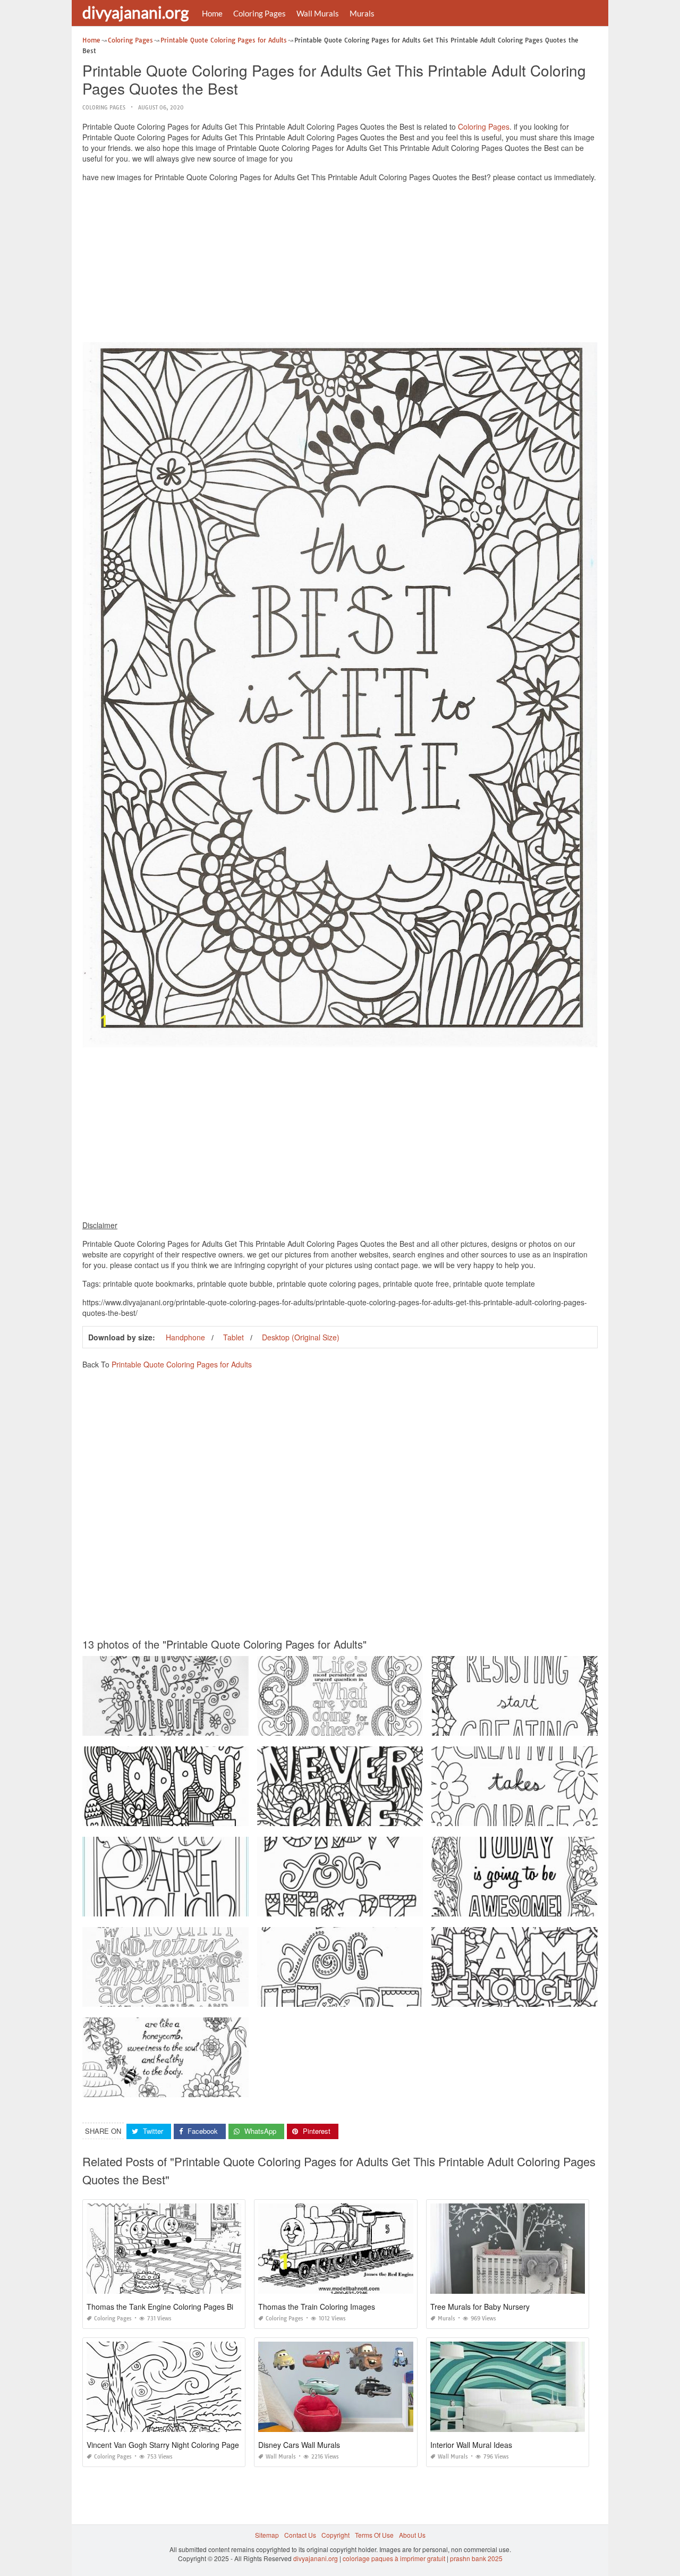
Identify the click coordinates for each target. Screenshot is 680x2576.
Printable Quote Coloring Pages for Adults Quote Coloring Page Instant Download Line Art (215, 1726)
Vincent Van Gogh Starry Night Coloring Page (163, 2445)
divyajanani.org (135, 12)
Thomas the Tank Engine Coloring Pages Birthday (171, 2307)
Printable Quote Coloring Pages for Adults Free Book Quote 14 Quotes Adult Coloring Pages (393, 1816)
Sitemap (267, 2535)
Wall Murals (318, 13)
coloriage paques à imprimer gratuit (394, 2558)
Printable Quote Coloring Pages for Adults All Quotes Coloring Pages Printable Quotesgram (392, 1726)
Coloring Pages (260, 13)
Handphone (185, 1337)
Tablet (233, 1337)
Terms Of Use (374, 2535)
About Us (412, 2535)
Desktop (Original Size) (301, 1337)
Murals (362, 13)
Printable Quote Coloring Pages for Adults (182, 1364)
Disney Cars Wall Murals (299, 2445)
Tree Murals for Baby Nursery (480, 2307)
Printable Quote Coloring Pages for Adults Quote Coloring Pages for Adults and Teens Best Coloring (229, 1816)
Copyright (335, 2535)
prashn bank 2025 (476, 2558)
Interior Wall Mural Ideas (471, 2445)
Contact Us (300, 2535)
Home (212, 13)
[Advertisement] (340, 265)
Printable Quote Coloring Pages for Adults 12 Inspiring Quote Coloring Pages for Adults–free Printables (233, 1907)
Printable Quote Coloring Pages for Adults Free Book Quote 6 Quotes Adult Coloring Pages (391, 1907)
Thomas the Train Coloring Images (317, 2307)
